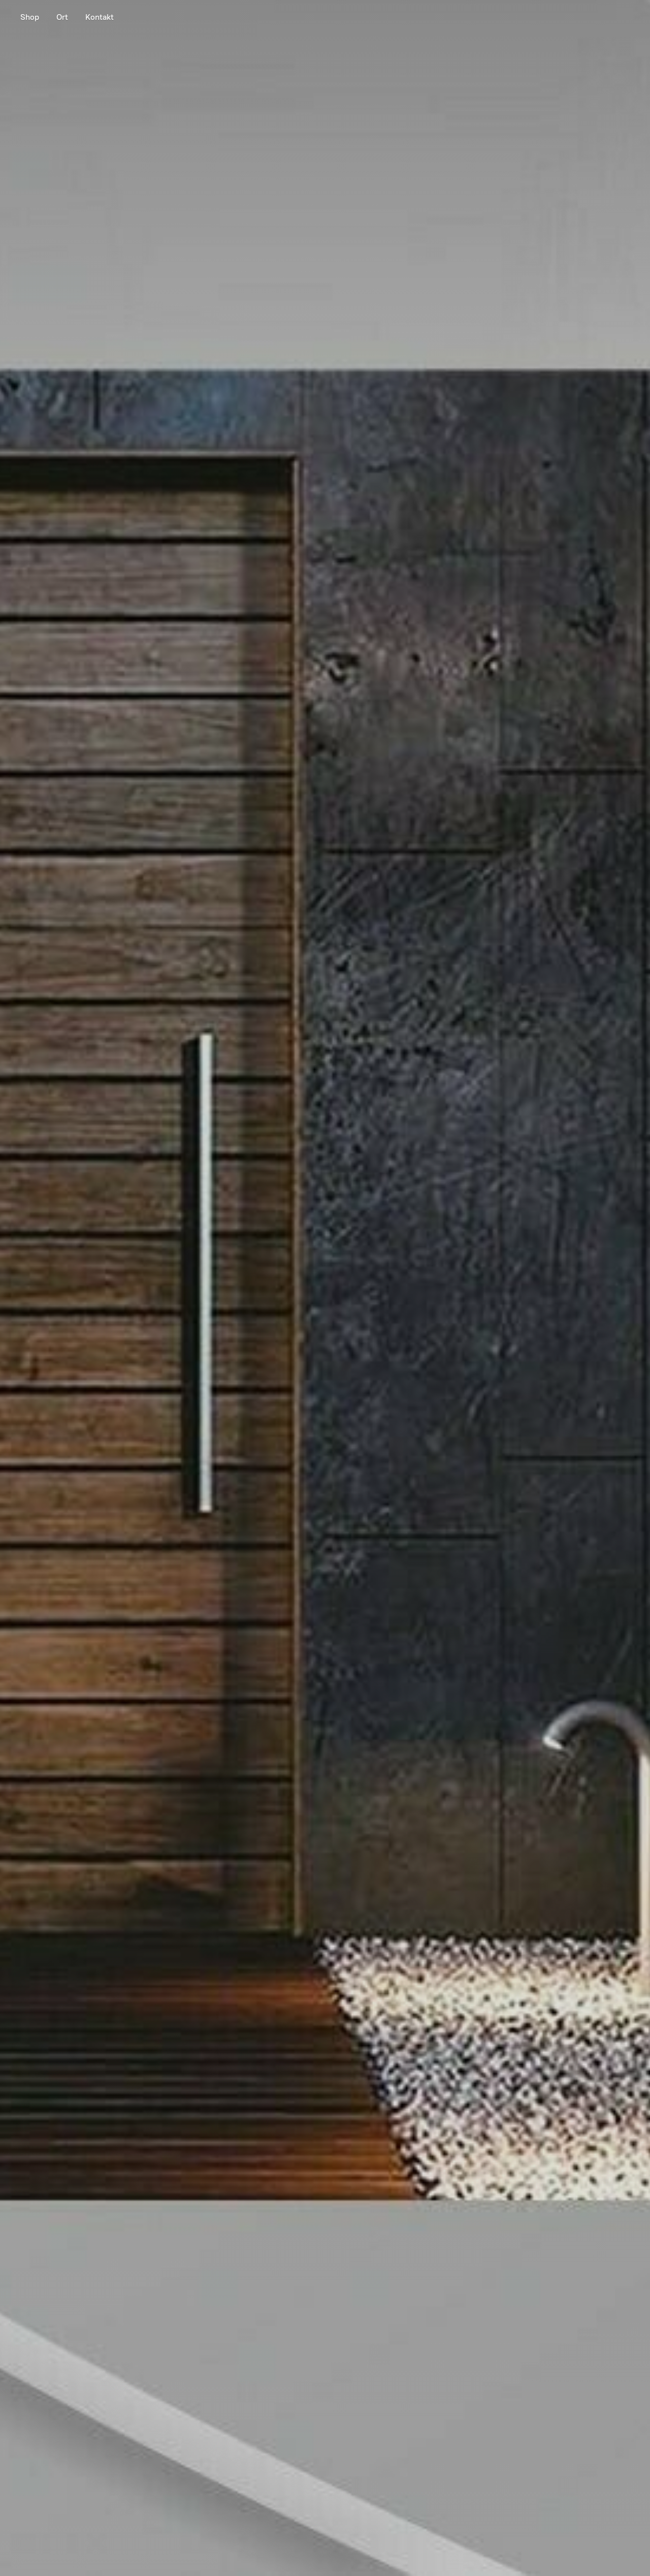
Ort (62, 17)
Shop (30, 17)
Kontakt (100, 17)
